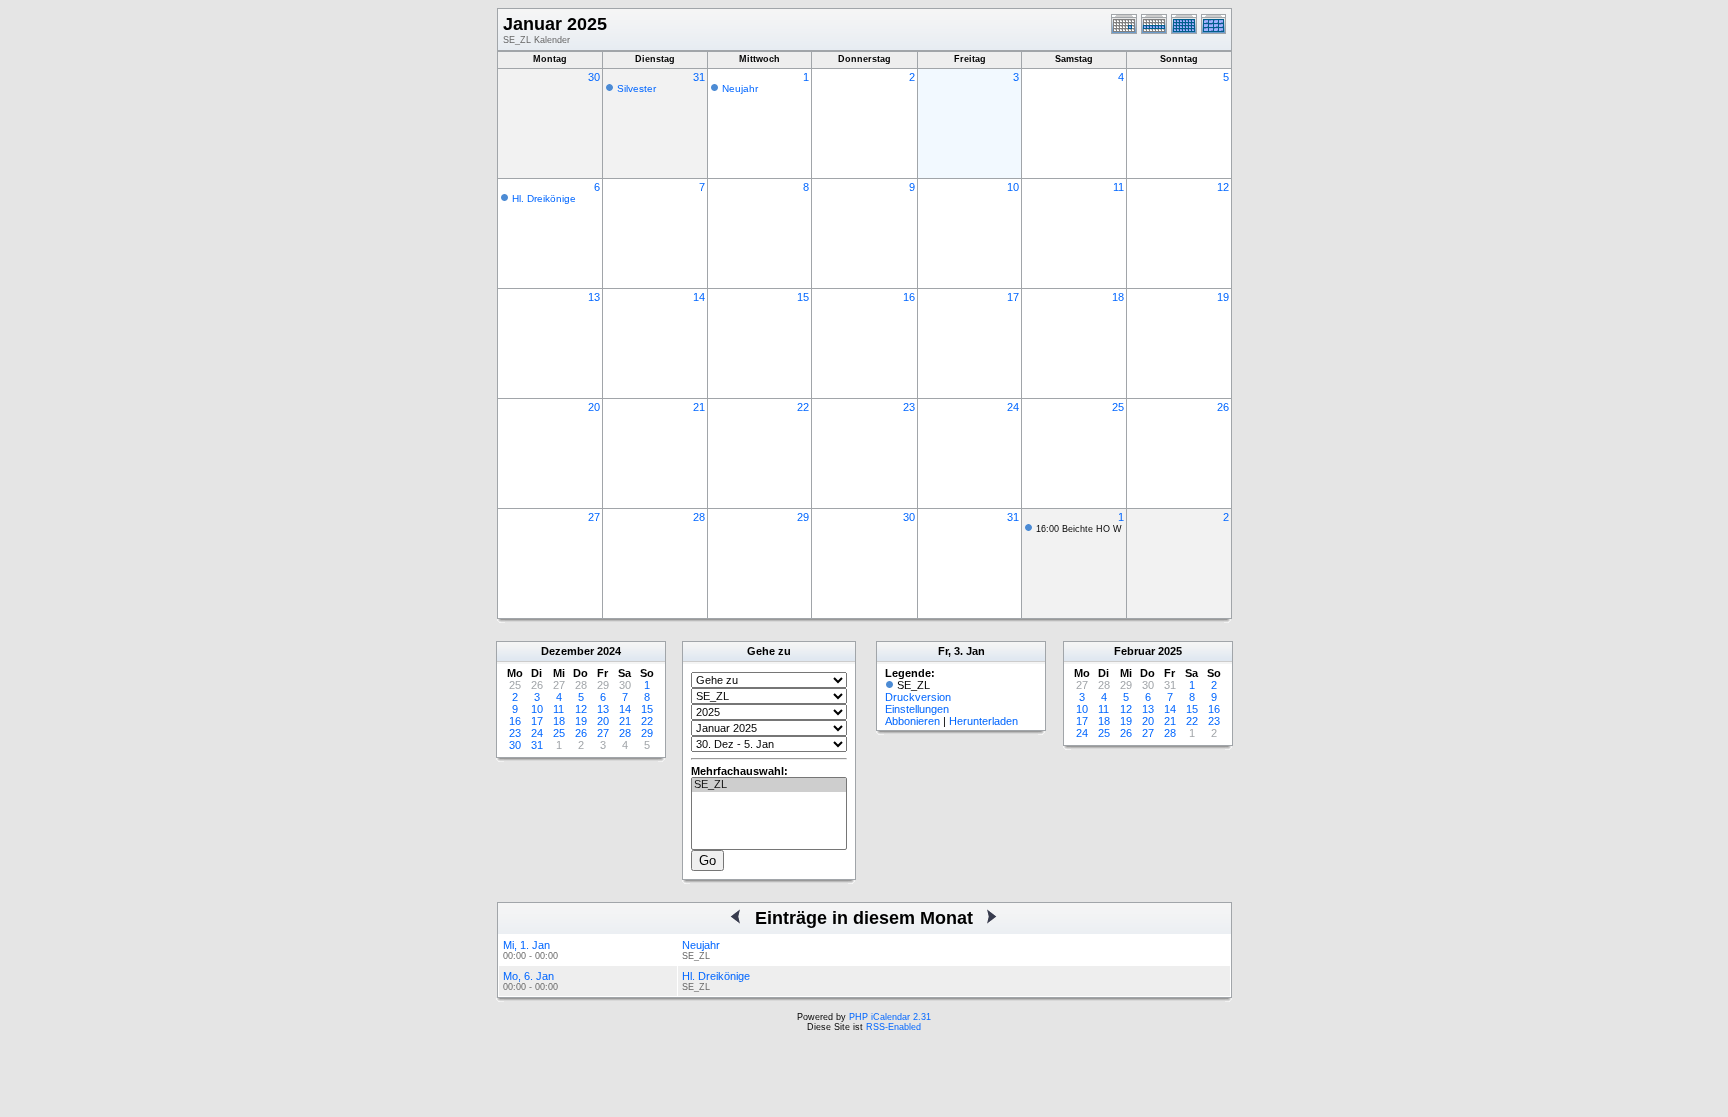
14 (699, 297)
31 (699, 77)
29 (803, 517)
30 (594, 77)
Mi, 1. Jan (526, 945)
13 (594, 297)
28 (699, 517)
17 (1013, 297)
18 (1118, 297)
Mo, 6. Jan (528, 976)
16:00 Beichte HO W (1079, 529)
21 (699, 407)
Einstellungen (917, 709)
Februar (1134, 651)
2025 (1170, 651)
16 (909, 297)
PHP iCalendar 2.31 (890, 1017)
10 (1013, 187)
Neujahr (740, 88)
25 (1118, 407)
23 (909, 407)
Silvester (636, 88)
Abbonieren (912, 721)
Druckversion (918, 697)
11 (1118, 187)
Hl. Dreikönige (544, 198)
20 (594, 407)
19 (1223, 297)
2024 (609, 651)
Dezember (567, 651)
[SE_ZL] (769, 785)
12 (1223, 187)
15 (803, 297)
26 (1223, 407)
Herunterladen (983, 721)
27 (594, 517)
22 (803, 407)
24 (1013, 407)
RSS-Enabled (893, 1027)
